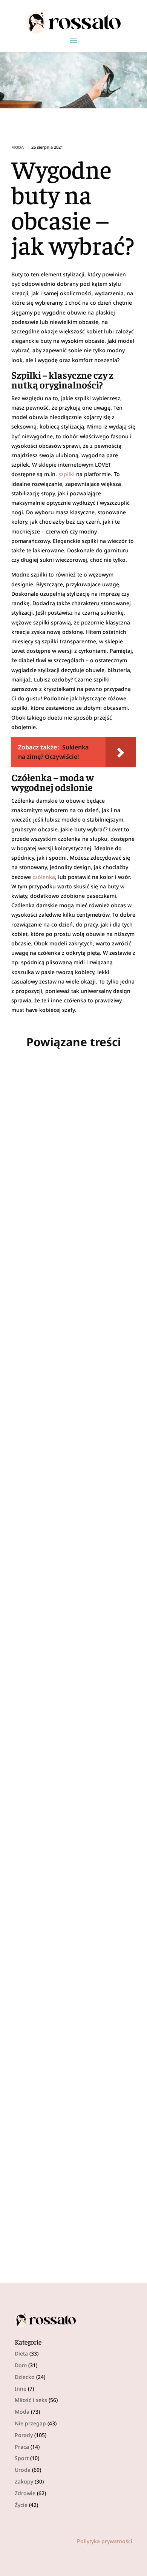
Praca (22, 2447)
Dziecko (25, 2377)
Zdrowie (25, 2493)
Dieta (21, 2353)
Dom (21, 2365)
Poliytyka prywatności (105, 2541)
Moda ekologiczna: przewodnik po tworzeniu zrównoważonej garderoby (70, 2145)
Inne (21, 2389)
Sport (22, 2458)
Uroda (23, 2470)
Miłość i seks (31, 2400)
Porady (24, 2435)
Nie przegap (30, 2423)
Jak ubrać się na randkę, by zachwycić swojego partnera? (70, 1366)
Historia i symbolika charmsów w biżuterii (62, 1568)
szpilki (67, 474)
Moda (18, 147)
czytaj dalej (40, 1238)
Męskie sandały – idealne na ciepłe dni (72, 1755)
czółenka (44, 877)
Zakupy (24, 2481)
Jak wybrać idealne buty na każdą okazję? (71, 1943)
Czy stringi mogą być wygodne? (59, 1164)
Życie (21, 2505)
